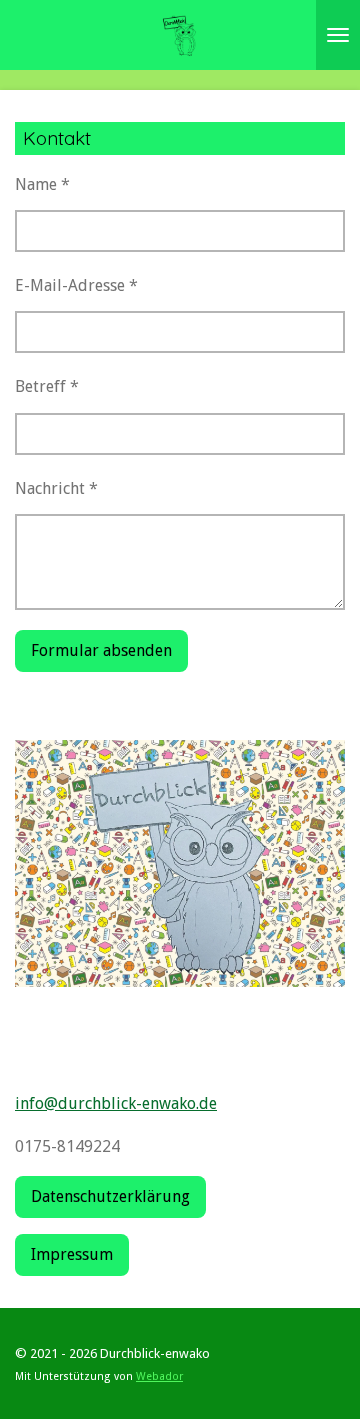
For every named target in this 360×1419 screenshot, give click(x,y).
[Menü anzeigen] (338, 35)
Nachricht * (56, 488)
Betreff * (47, 386)
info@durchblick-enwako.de (116, 1103)
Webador (159, 1376)
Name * (42, 184)
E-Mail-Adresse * (76, 285)
